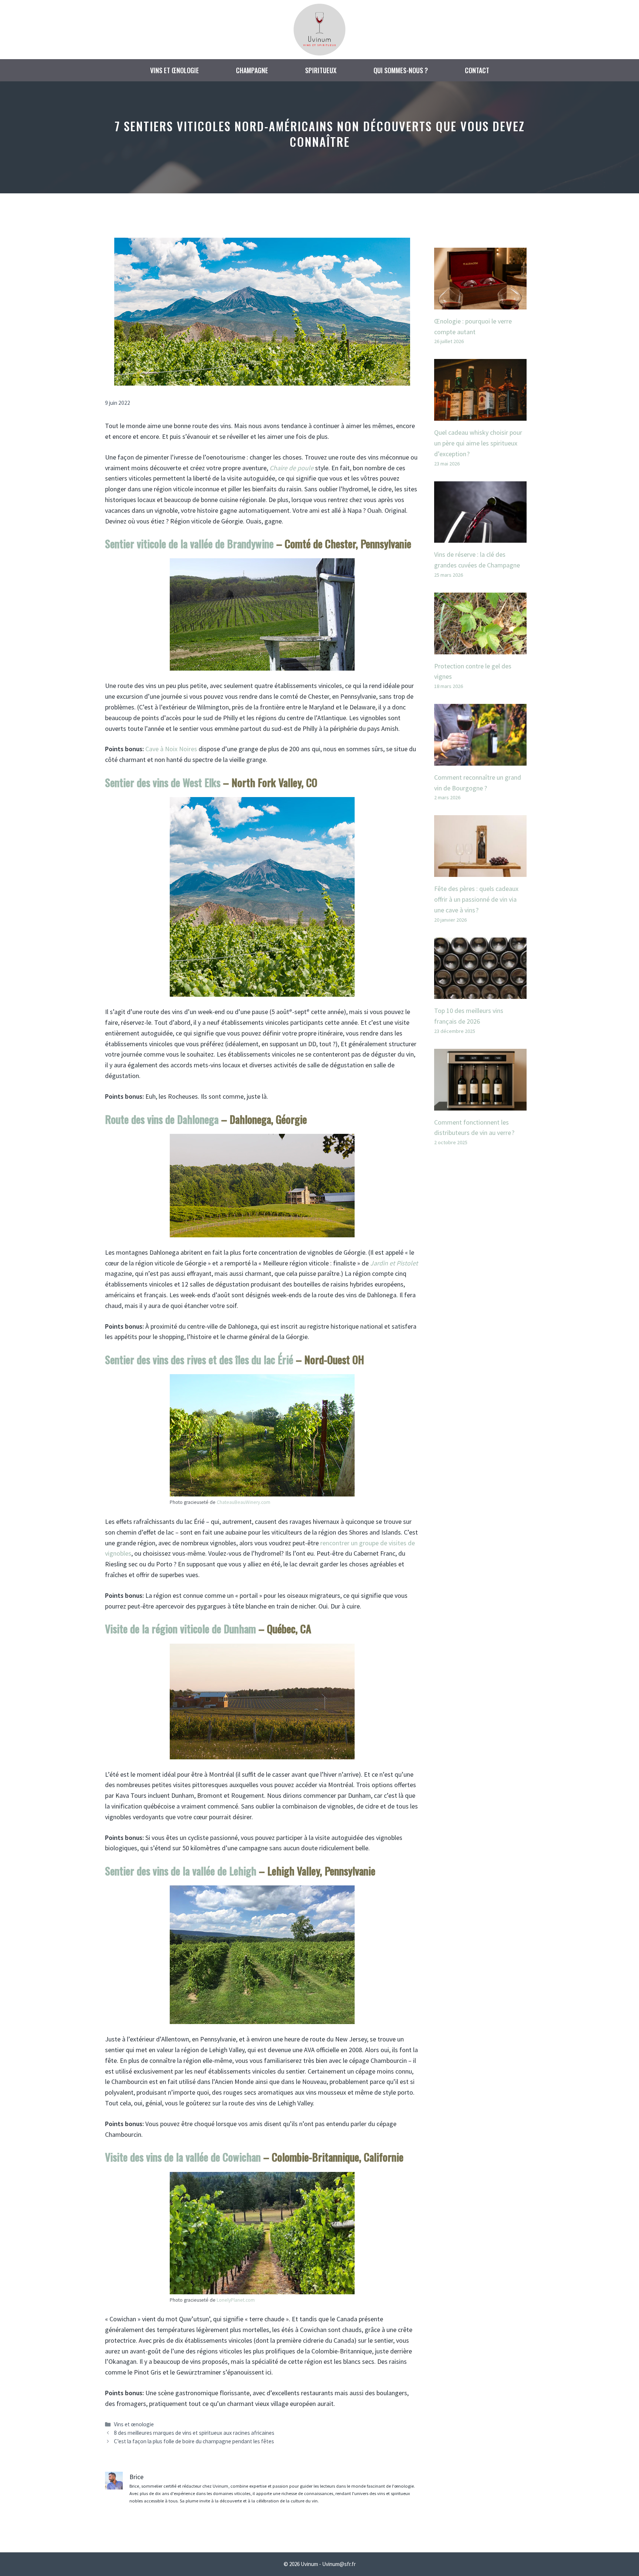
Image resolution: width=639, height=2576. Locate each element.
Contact (477, 70)
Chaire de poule (292, 468)
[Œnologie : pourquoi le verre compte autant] (480, 304)
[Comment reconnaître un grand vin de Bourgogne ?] (480, 760)
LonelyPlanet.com (236, 2300)
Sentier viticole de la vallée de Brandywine (189, 544)
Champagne (252, 70)
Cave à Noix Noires (171, 749)
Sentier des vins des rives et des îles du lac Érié (199, 1360)
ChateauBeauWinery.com (244, 1502)
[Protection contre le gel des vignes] (480, 649)
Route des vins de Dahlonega (162, 1119)
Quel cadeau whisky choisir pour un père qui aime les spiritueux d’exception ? (478, 443)
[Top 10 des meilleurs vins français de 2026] (480, 993)
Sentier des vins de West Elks (163, 782)
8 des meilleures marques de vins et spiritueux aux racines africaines (194, 2433)
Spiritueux (321, 70)
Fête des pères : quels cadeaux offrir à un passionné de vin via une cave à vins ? (476, 899)
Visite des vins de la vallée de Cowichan (183, 2157)
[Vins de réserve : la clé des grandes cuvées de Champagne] (480, 537)
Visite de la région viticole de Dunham (180, 1629)
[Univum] (319, 29)
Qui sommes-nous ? (401, 70)
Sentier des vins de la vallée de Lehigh (181, 1871)
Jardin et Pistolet (394, 1263)
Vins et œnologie (175, 70)
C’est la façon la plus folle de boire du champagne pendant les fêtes (194, 2441)
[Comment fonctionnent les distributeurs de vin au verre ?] (480, 1105)
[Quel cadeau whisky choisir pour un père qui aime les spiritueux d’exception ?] (480, 415)
